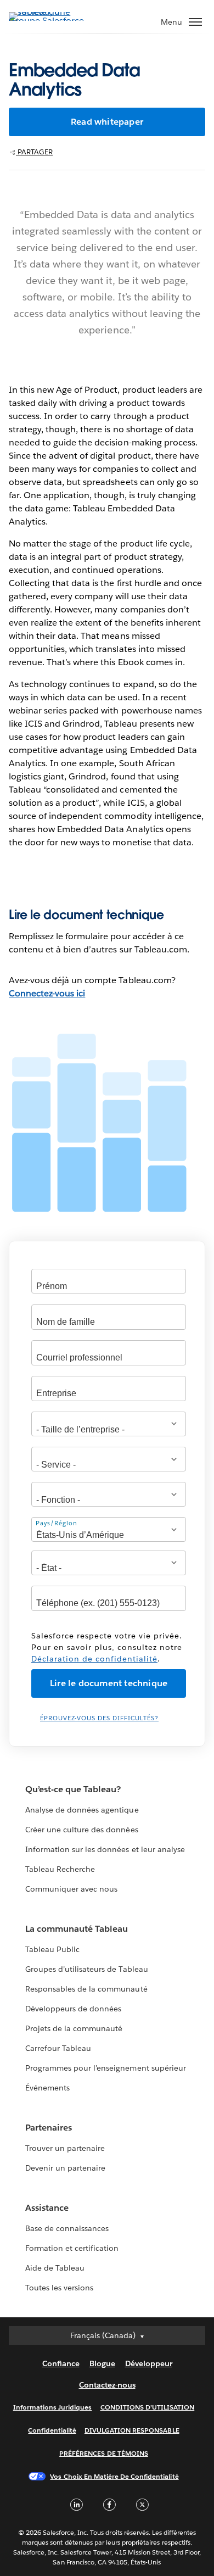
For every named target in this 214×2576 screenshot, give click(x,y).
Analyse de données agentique (82, 1810)
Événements (47, 2088)
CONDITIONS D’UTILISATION (148, 2407)
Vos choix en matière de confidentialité (114, 2476)
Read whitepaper (107, 122)
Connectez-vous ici (47, 993)
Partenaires (49, 2128)
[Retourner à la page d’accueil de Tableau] (47, 21)
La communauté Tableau (77, 1929)
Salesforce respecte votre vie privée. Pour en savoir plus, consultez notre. (107, 1647)
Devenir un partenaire (65, 2168)
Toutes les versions (59, 2288)
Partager (34, 152)
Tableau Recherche (60, 1869)
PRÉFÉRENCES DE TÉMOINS (104, 2453)
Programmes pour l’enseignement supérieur (106, 2068)
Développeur (149, 2363)
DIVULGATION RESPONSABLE (132, 2430)
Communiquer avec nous (71, 1889)
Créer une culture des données (82, 1830)
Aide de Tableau (55, 2268)
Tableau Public (52, 1949)
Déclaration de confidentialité (94, 1659)
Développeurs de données (73, 2009)
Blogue (102, 2363)
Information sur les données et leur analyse (105, 1849)
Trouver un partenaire (65, 2148)
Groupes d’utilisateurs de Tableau (87, 1969)
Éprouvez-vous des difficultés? (99, 1718)
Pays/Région (57, 1523)
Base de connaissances (67, 2228)
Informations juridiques (53, 2407)
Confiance (61, 2363)
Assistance (47, 2208)
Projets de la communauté (74, 2028)
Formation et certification (72, 2248)
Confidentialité (52, 2430)
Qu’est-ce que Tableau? (73, 1789)
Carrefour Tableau (58, 2048)
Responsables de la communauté (86, 1989)
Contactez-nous (107, 2385)
